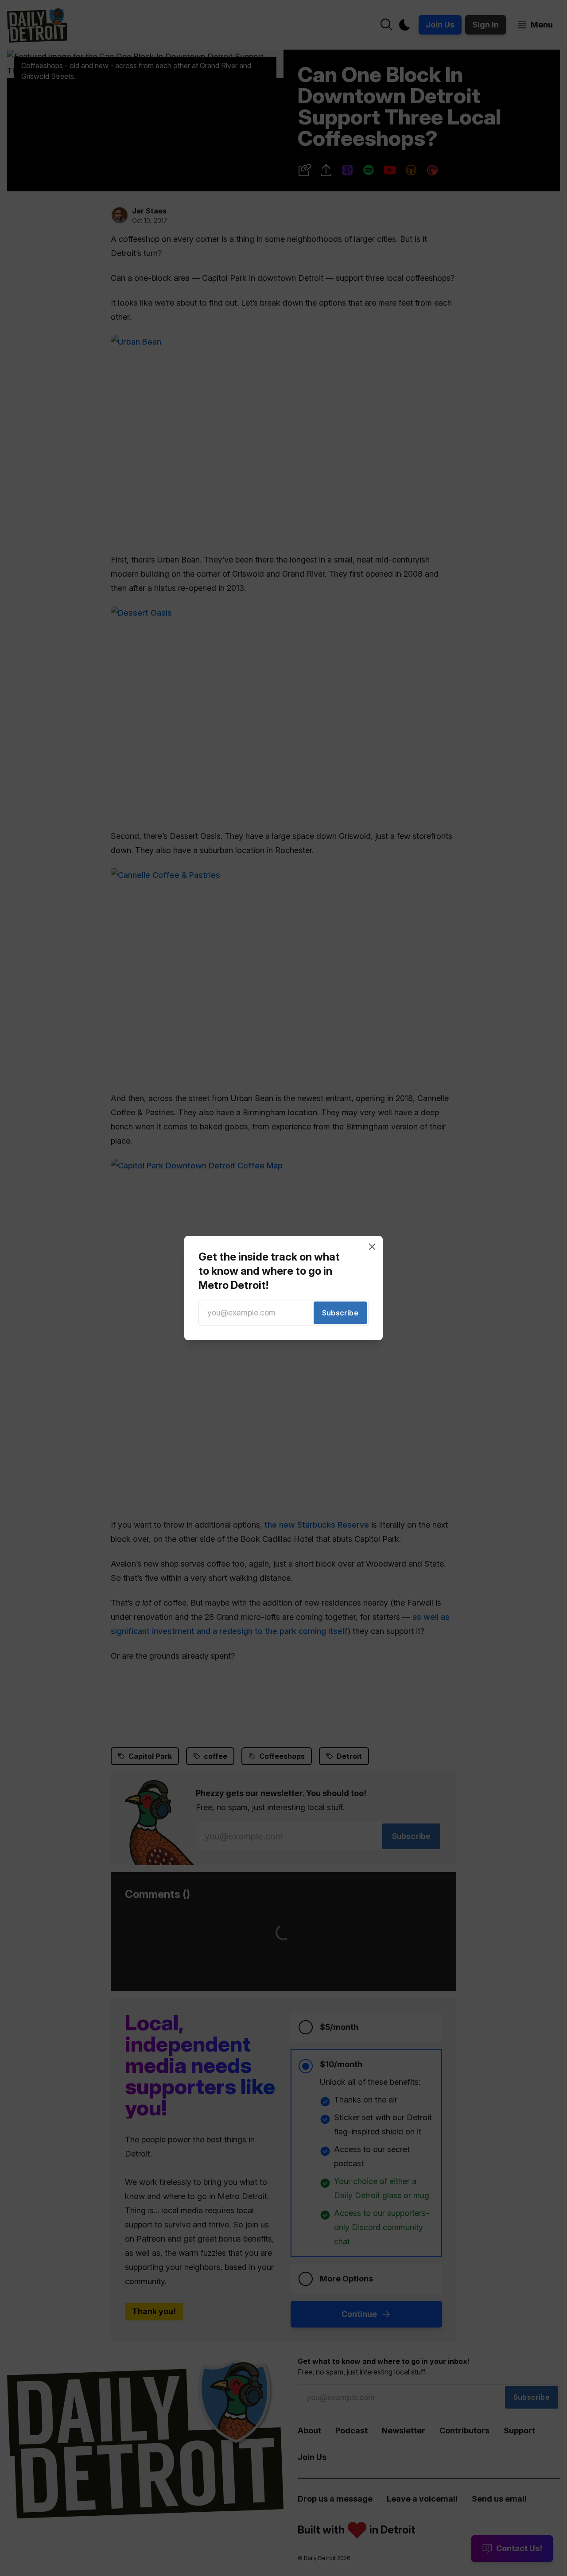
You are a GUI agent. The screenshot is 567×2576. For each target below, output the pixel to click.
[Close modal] (372, 1246)
